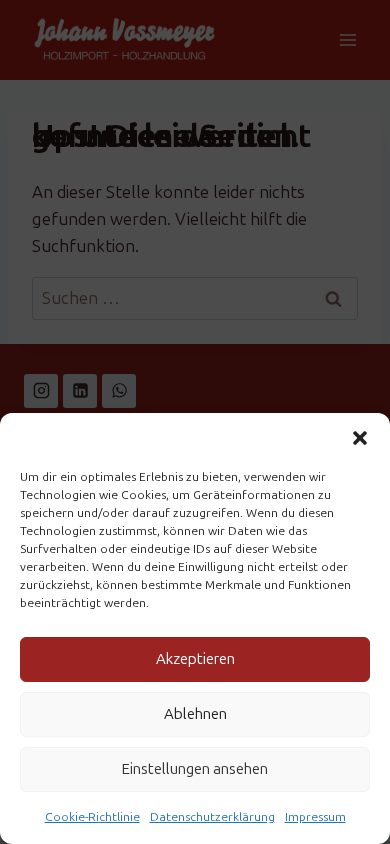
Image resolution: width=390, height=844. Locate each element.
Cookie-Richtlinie (92, 817)
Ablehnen (195, 714)
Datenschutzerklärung (212, 817)
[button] (360, 438)
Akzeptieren (195, 659)
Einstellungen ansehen (195, 769)
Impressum (315, 817)
